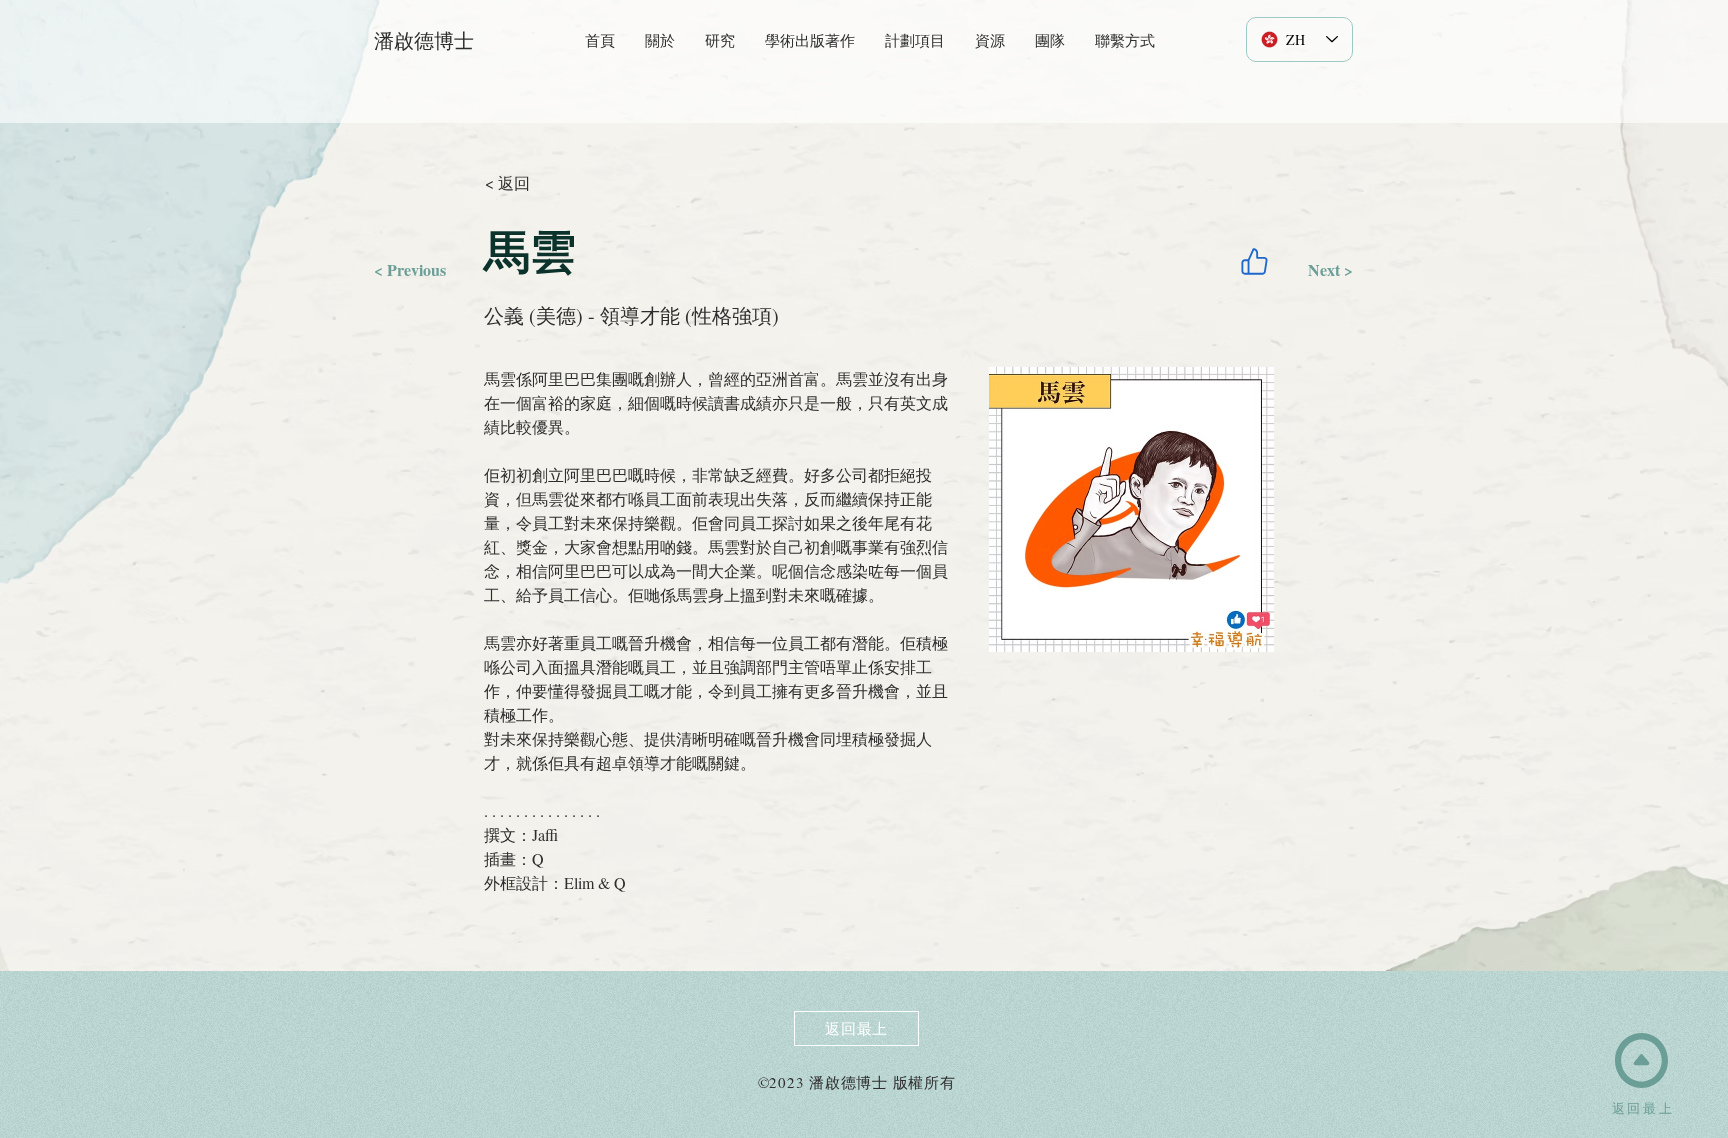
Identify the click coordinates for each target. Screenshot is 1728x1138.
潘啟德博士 (424, 40)
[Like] (1254, 261)
